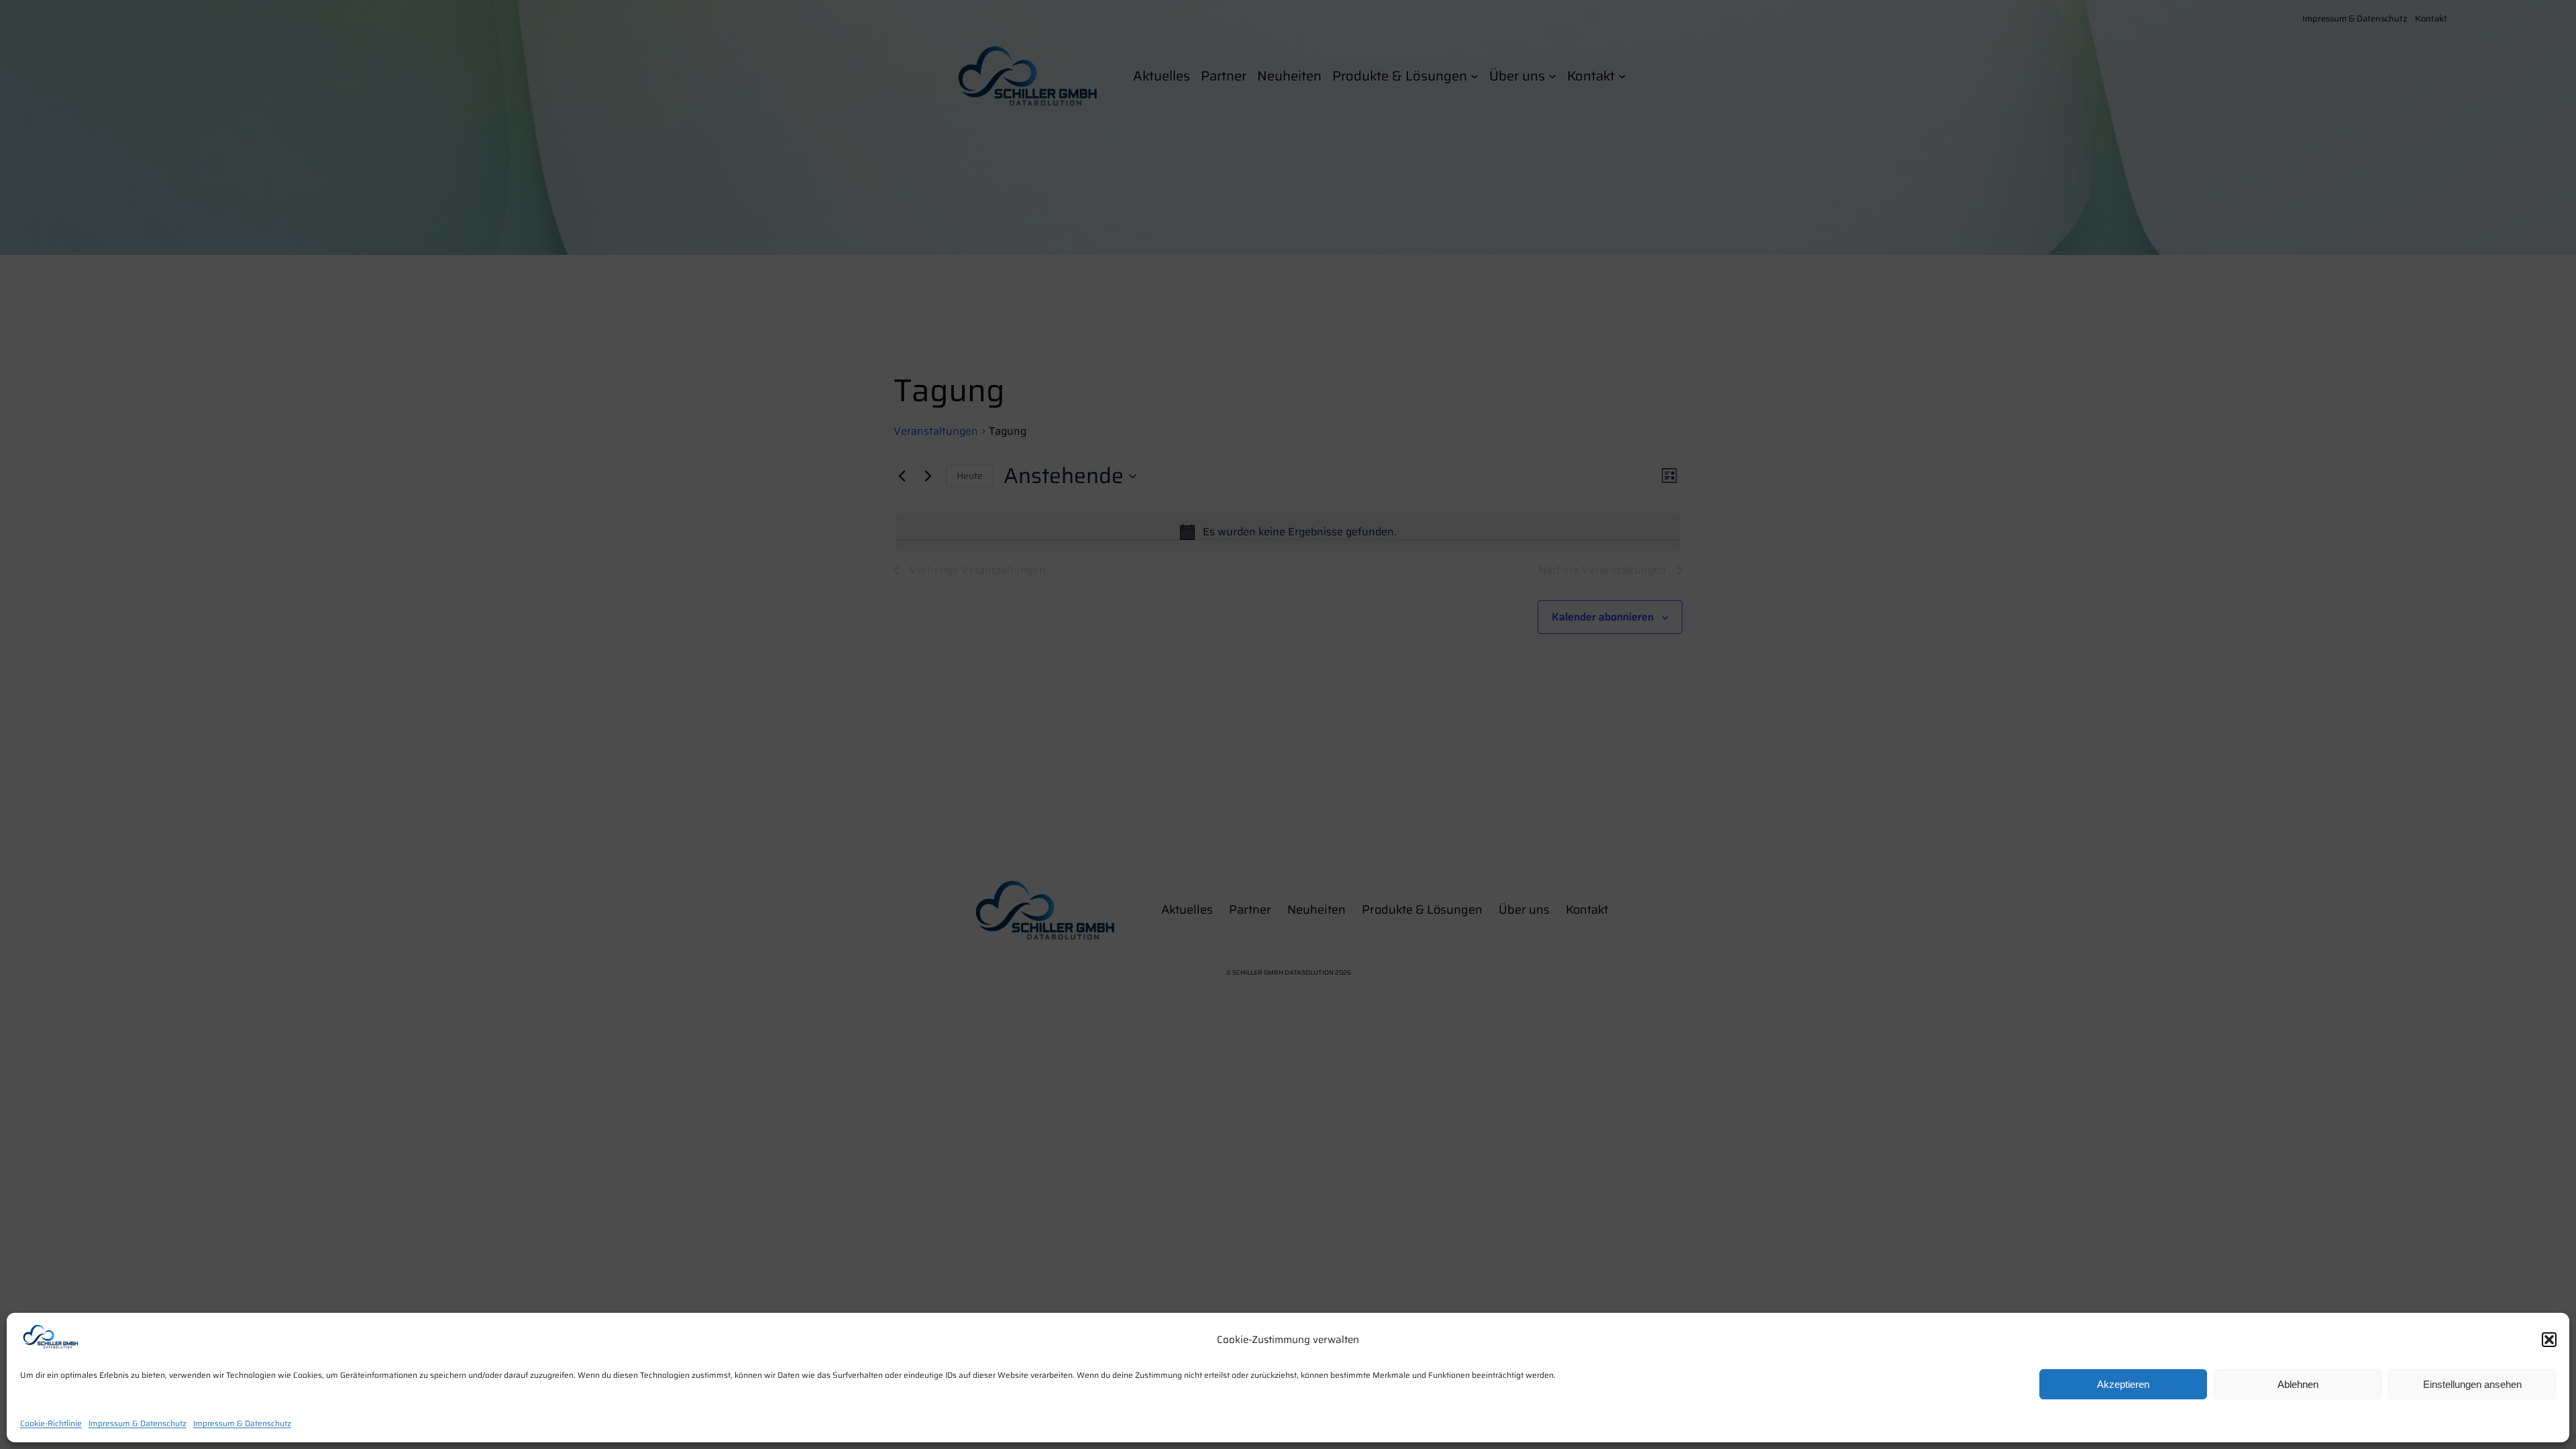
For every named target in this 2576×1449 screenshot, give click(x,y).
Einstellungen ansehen (2472, 1384)
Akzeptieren (2123, 1384)
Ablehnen (2298, 1384)
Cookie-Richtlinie (51, 1423)
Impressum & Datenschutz (138, 1423)
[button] (2549, 1340)
